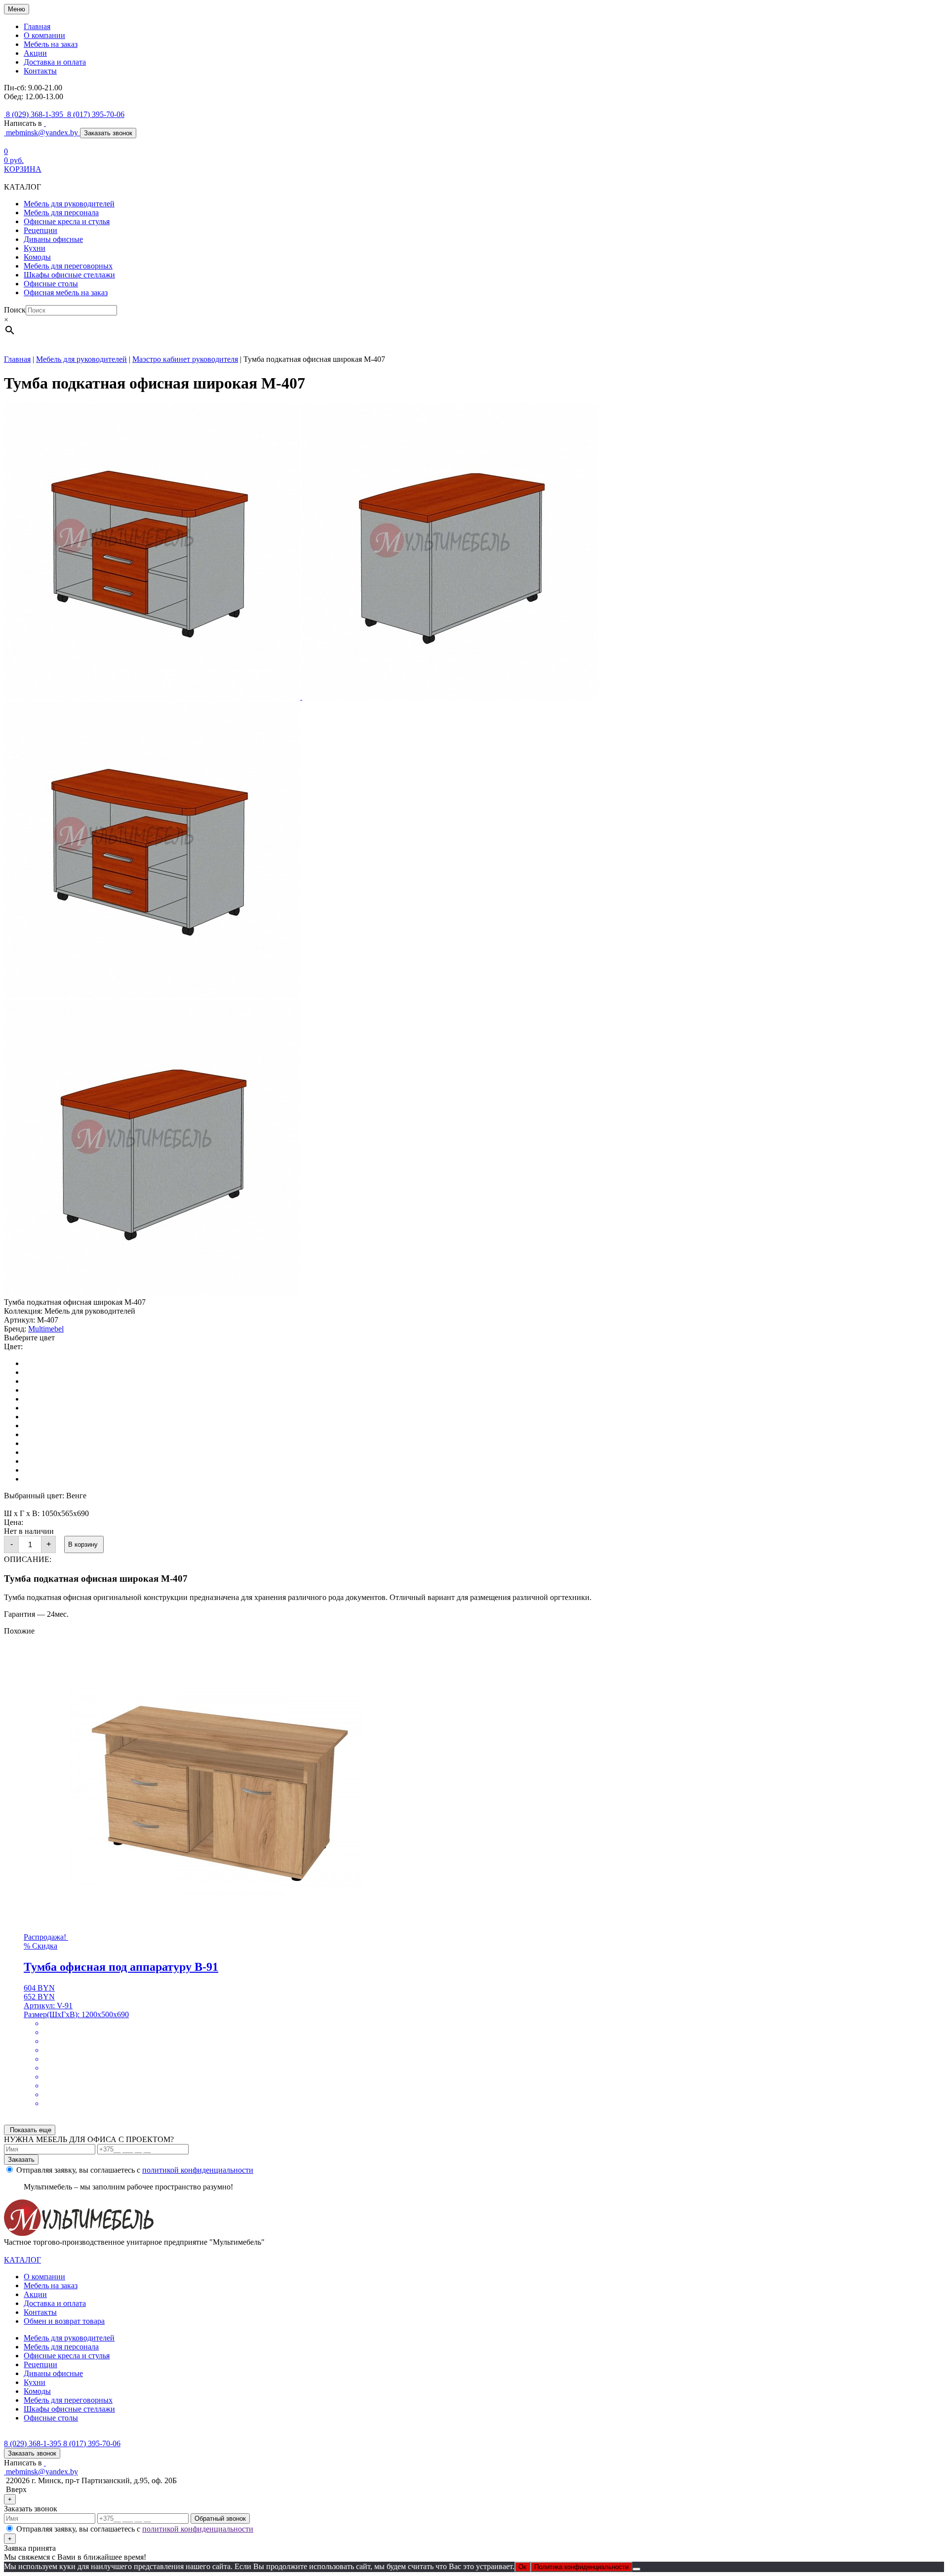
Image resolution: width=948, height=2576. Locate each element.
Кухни (35, 248)
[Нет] (636, 2569)
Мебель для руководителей (69, 204)
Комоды (37, 257)
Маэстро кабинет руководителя (185, 359)
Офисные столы (51, 284)
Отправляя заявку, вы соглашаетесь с (135, 2170)
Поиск (15, 310)
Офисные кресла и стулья (67, 221)
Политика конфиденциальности (581, 2567)
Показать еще (30, 2130)
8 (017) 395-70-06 (96, 114)
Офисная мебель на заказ (66, 293)
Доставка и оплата (55, 62)
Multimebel (46, 1329)
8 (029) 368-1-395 (35, 114)
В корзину (84, 1544)
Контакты (40, 71)
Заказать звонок (108, 133)
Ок (522, 2567)
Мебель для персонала (61, 213)
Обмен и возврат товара (64, 2321)
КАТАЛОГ (22, 2260)
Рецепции (40, 230)
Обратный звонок (220, 2518)
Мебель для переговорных (68, 266)
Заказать (21, 2160)
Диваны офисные (53, 239)
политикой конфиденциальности (198, 2170)
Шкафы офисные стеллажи (69, 275)
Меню (17, 9)
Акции (35, 53)
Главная (37, 26)
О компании (44, 35)
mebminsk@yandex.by (42, 133)
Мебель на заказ (51, 44)
